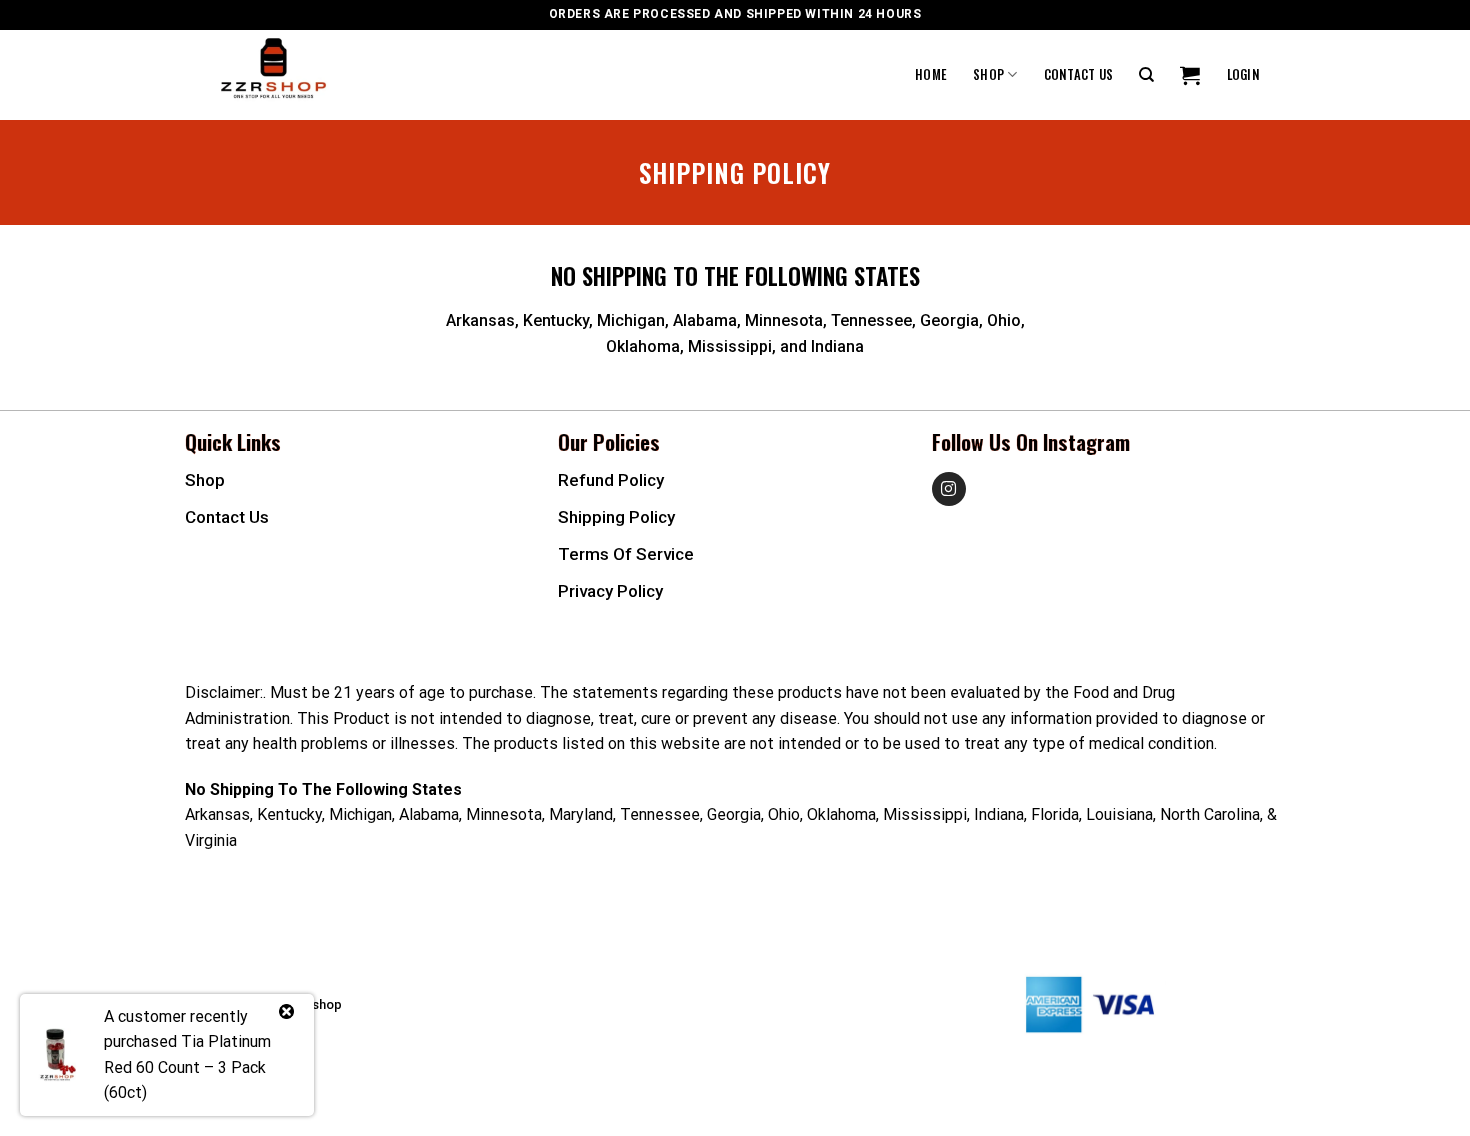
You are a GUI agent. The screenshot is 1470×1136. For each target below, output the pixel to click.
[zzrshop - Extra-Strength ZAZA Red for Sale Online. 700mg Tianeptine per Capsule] (310, 75)
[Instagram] (949, 489)
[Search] (1146, 75)
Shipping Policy (616, 517)
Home (931, 74)
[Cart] (1190, 75)
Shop (988, 74)
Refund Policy (611, 480)
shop (205, 480)
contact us (227, 517)
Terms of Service (626, 554)
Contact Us (1079, 74)
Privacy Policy (610, 591)
